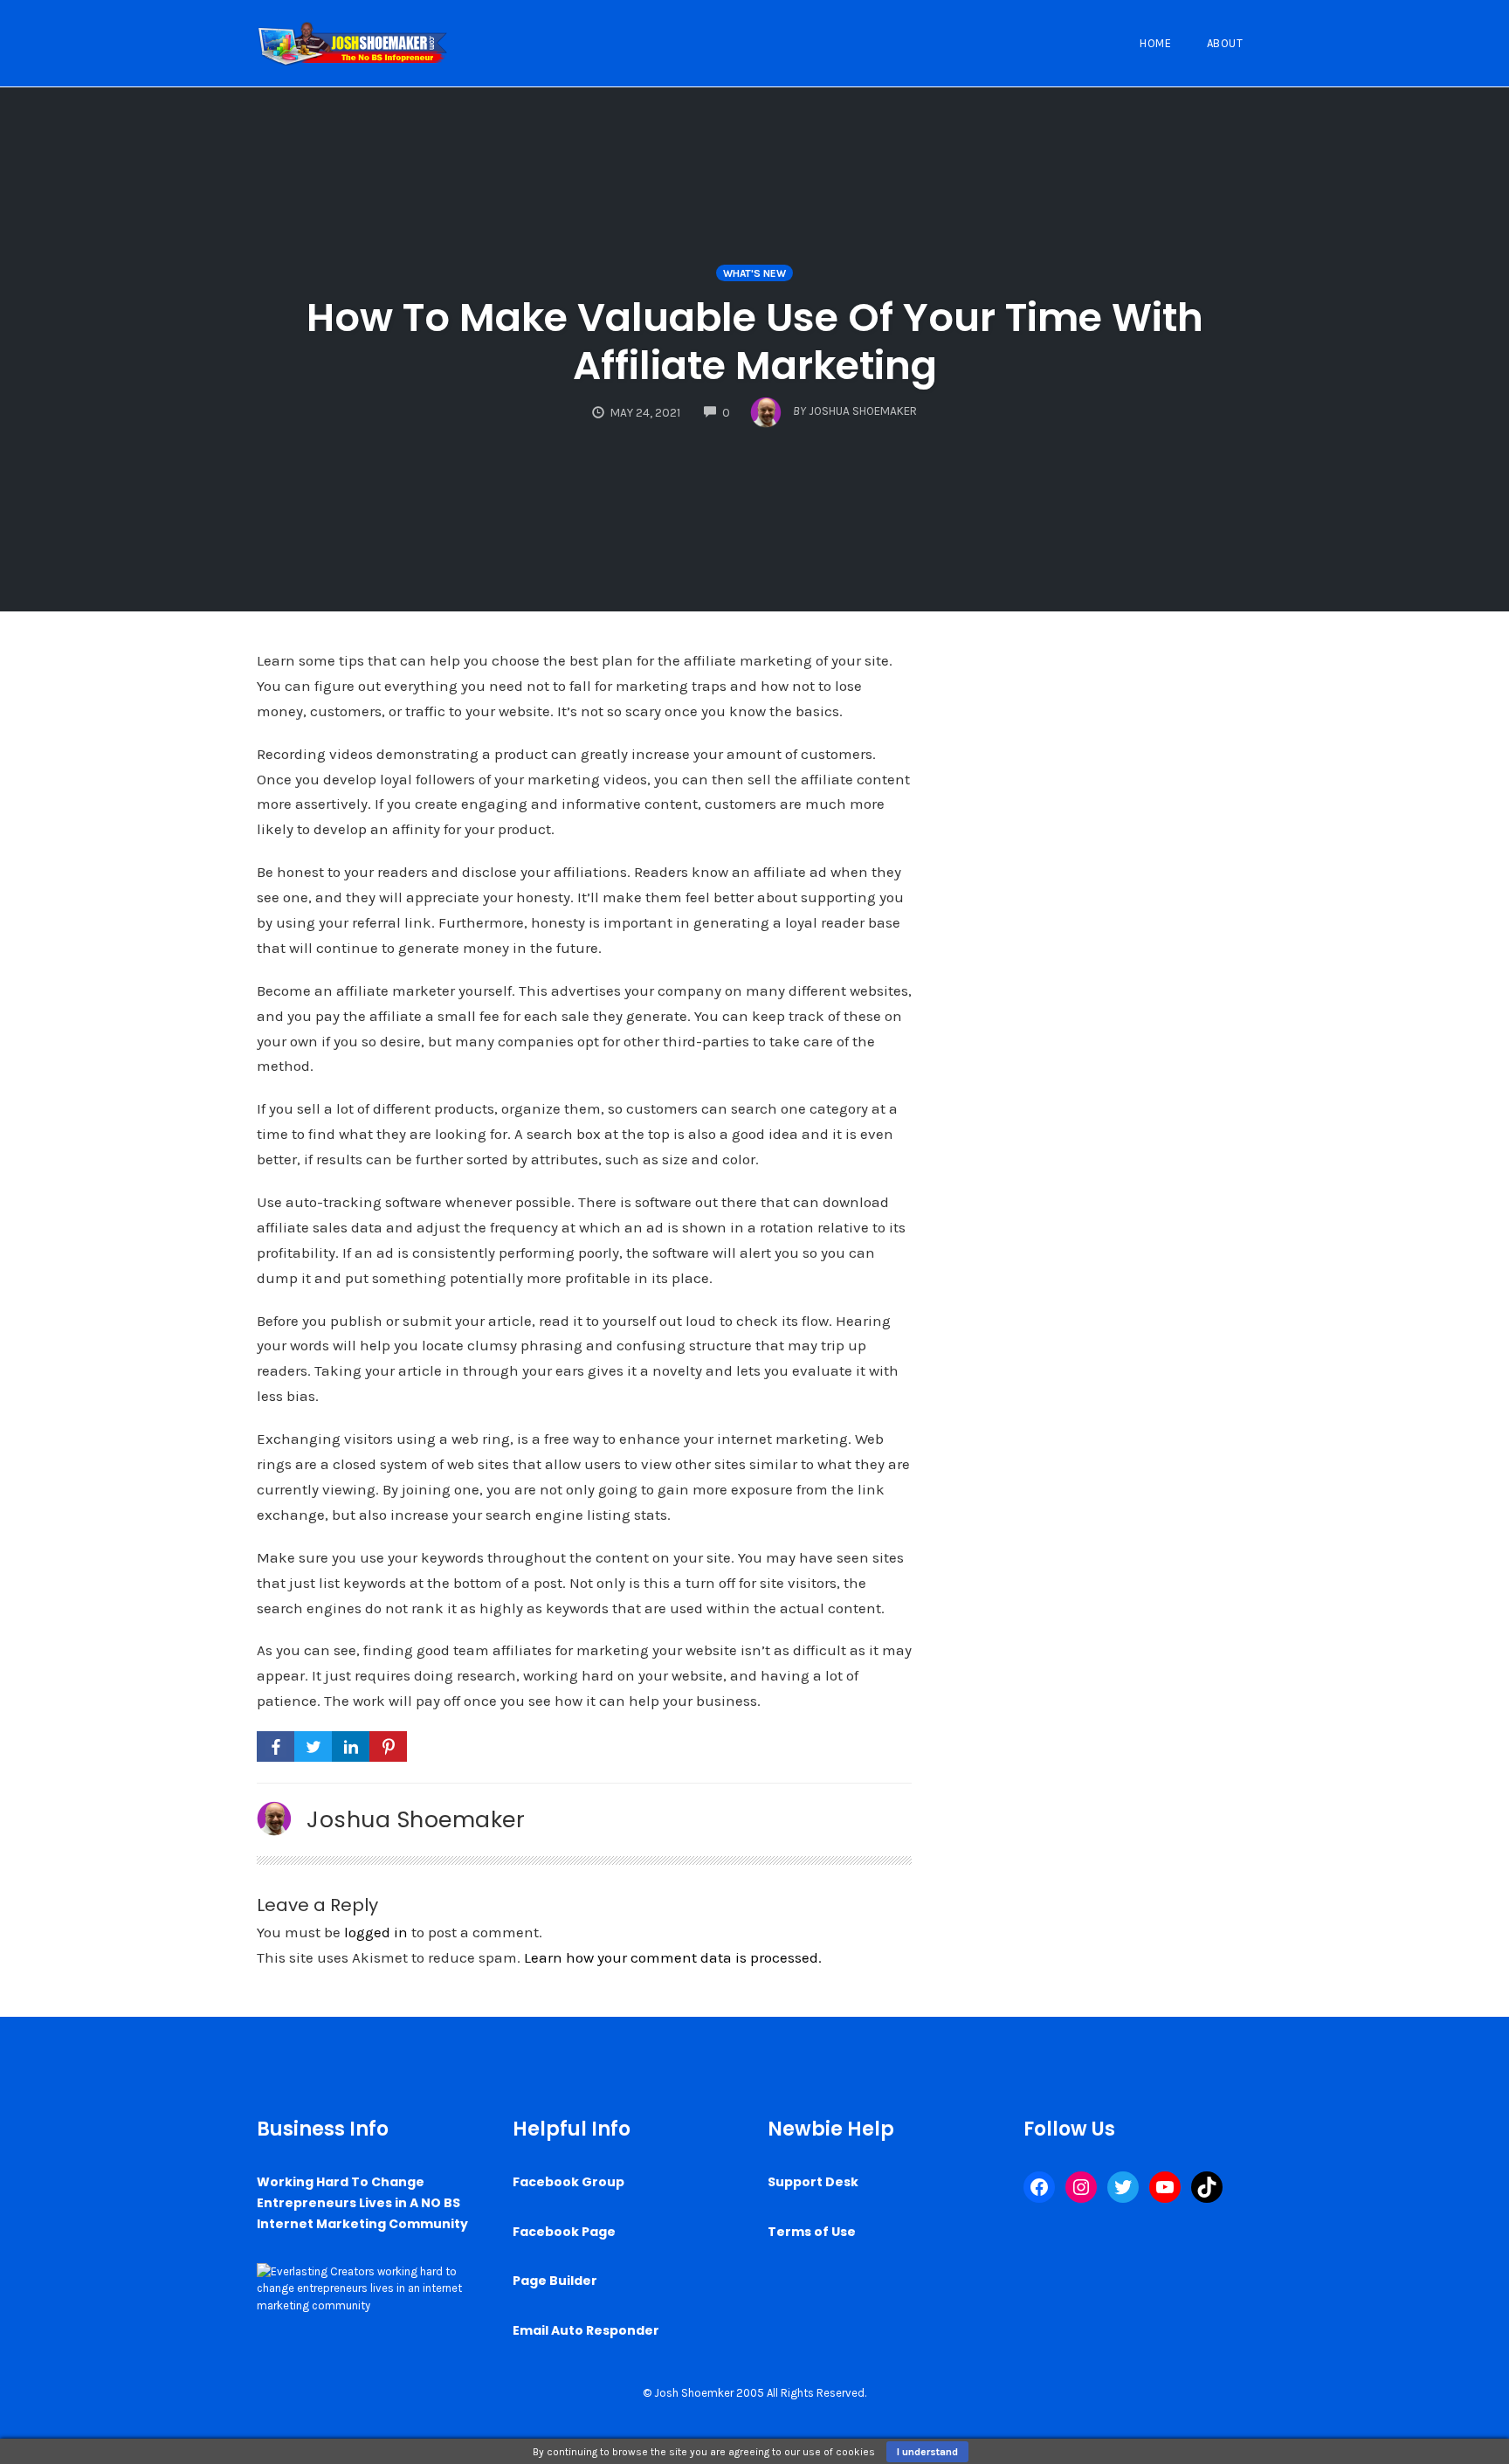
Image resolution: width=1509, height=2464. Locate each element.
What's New (754, 273)
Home (1155, 43)
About (1225, 43)
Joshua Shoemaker (416, 1819)
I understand (927, 2452)
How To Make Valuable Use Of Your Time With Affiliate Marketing (755, 342)
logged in (376, 1932)
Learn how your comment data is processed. (673, 1957)
